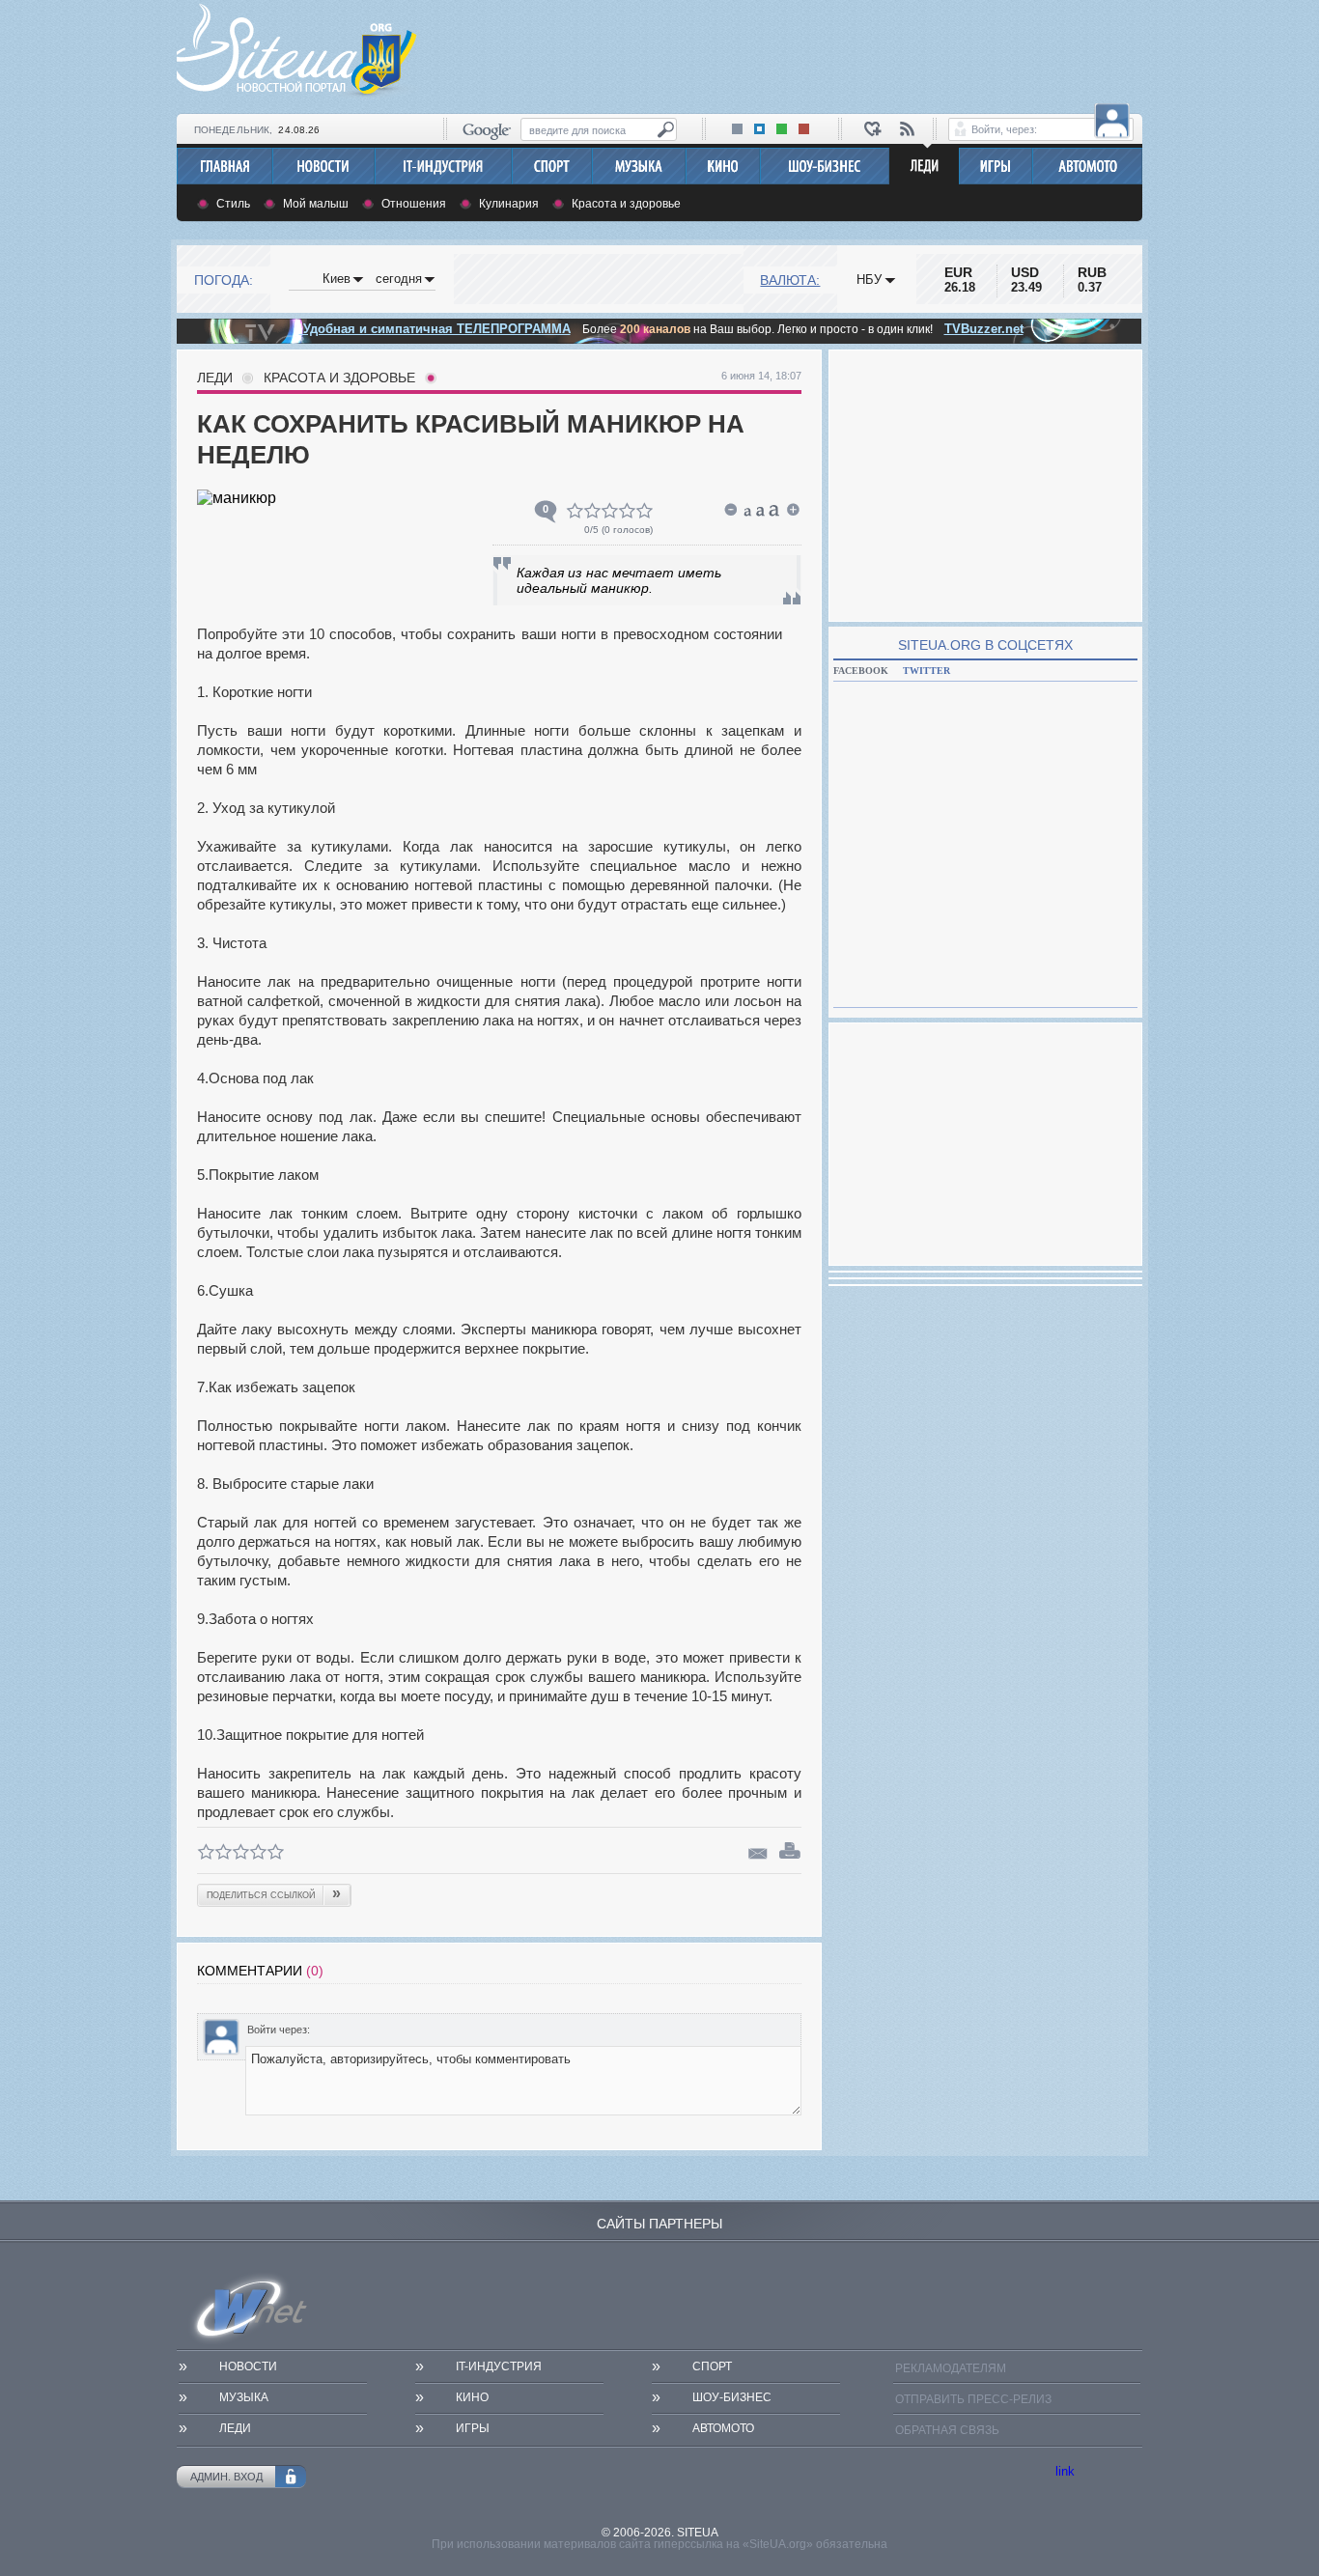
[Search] (666, 130)
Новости (248, 2366)
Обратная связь (947, 2430)
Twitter (926, 671)
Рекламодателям (951, 2368)
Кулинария (509, 204)
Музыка (244, 2397)
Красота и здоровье (626, 204)
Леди (215, 378)
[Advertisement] (791, 54)
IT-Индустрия (499, 2366)
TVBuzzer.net (984, 329)
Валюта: (790, 280)
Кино (472, 2397)
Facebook (861, 671)
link (1065, 2471)
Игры (473, 2428)
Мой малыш (316, 204)
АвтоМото (723, 2428)
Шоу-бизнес (732, 2397)
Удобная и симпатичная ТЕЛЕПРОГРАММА (435, 329)
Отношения (414, 204)
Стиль (233, 204)
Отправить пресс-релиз (973, 2399)
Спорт (712, 2366)
